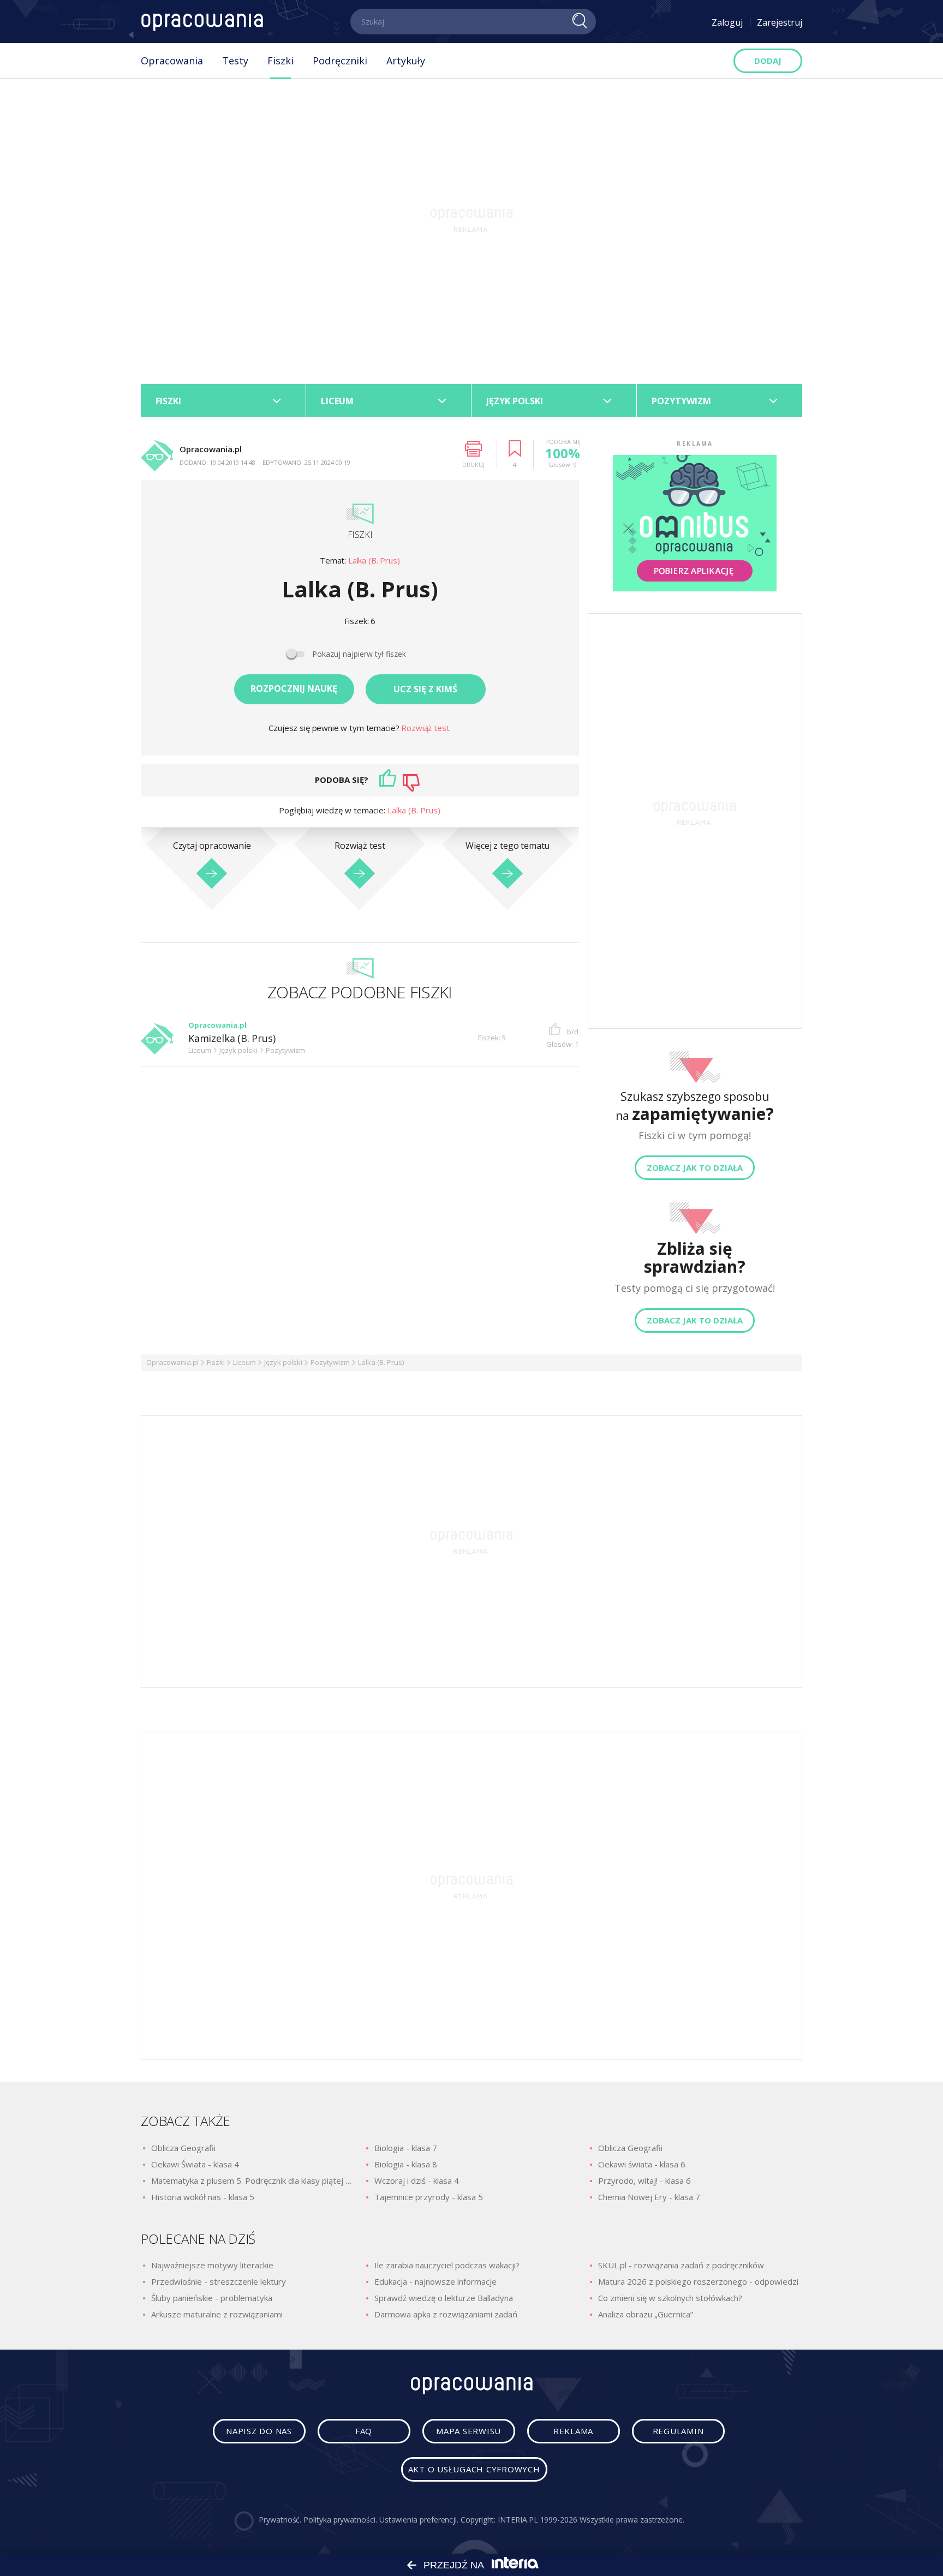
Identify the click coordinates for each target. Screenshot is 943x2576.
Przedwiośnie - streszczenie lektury (219, 2281)
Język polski (283, 1362)
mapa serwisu (468, 2431)
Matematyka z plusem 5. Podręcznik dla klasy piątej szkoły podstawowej (253, 2180)
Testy (235, 61)
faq (364, 2431)
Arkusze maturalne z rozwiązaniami (217, 2314)
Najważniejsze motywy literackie (212, 2265)
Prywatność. (280, 2520)
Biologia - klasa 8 (406, 2164)
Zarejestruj (780, 22)
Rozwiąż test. (426, 728)
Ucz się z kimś (425, 689)
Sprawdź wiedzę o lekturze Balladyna (444, 2298)
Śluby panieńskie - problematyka (212, 2298)
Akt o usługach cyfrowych (474, 2469)
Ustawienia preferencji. (419, 2520)
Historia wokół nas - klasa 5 (203, 2197)
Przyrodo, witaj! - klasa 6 (644, 2180)
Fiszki (280, 61)
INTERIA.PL (518, 2520)
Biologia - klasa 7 (406, 2148)
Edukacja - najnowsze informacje (435, 2281)
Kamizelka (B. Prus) (232, 1039)
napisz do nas (259, 2431)
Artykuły (406, 61)
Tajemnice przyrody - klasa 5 (429, 2197)
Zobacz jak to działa (695, 1167)
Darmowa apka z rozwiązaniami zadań (446, 2314)
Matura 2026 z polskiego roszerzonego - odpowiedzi (698, 2281)
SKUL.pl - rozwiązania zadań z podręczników (681, 2265)
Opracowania (172, 61)
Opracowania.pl (172, 1362)
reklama (573, 2431)
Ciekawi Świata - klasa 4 (195, 2164)
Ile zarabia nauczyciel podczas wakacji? (447, 2265)
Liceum (244, 1362)
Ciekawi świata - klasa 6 (642, 2164)
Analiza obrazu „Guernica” (646, 2314)
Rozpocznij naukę (294, 688)
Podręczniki (340, 61)
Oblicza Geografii (183, 2148)
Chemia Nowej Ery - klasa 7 (649, 2197)
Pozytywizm (330, 1362)
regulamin (678, 2431)
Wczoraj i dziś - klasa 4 (417, 2180)
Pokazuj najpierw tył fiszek (359, 654)
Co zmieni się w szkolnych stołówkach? (670, 2298)
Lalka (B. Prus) (374, 561)
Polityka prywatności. (340, 2520)
